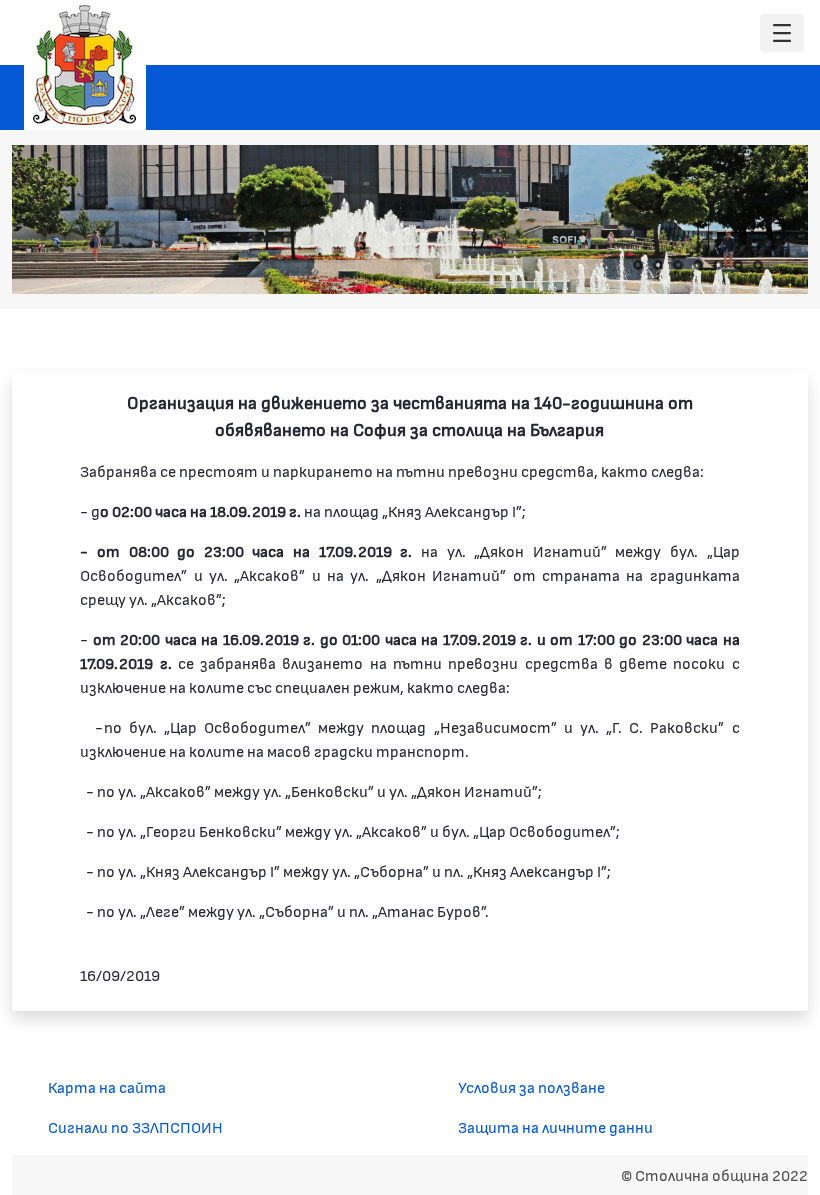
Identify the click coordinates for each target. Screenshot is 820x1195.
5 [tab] (718, 265)
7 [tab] (758, 265)
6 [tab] (738, 265)
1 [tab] (638, 265)
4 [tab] (698, 265)
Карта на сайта (107, 1086)
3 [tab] (678, 265)
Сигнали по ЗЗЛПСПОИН (135, 1126)
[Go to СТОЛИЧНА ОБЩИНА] (85, 65)
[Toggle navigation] (782, 33)
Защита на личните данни (555, 1126)
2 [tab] (658, 265)
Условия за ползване (531, 1086)
